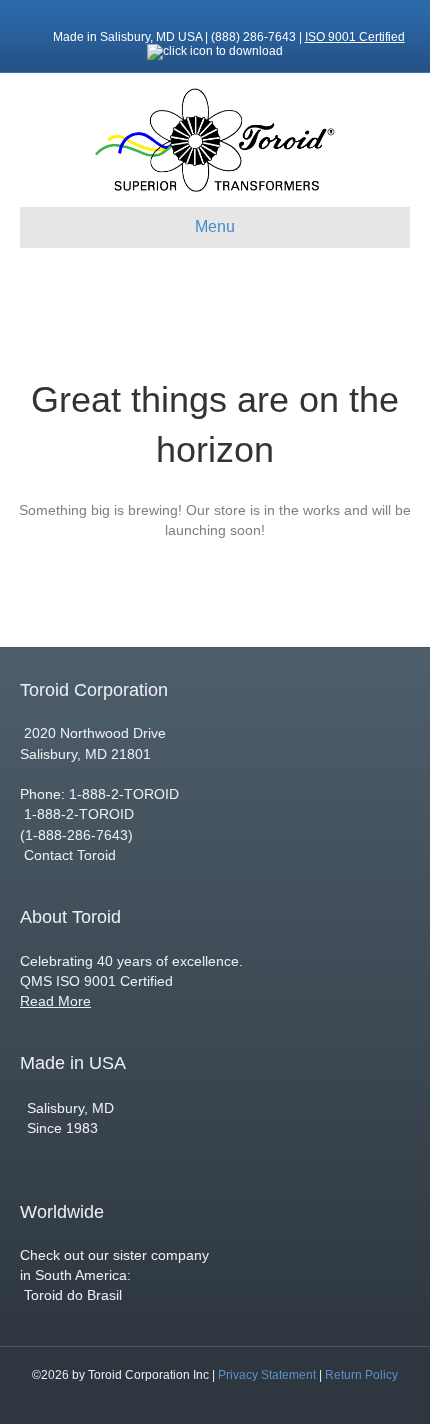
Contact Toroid (70, 855)
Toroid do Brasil (71, 1295)
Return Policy (361, 1375)
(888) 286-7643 (255, 37)
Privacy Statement (267, 1375)
